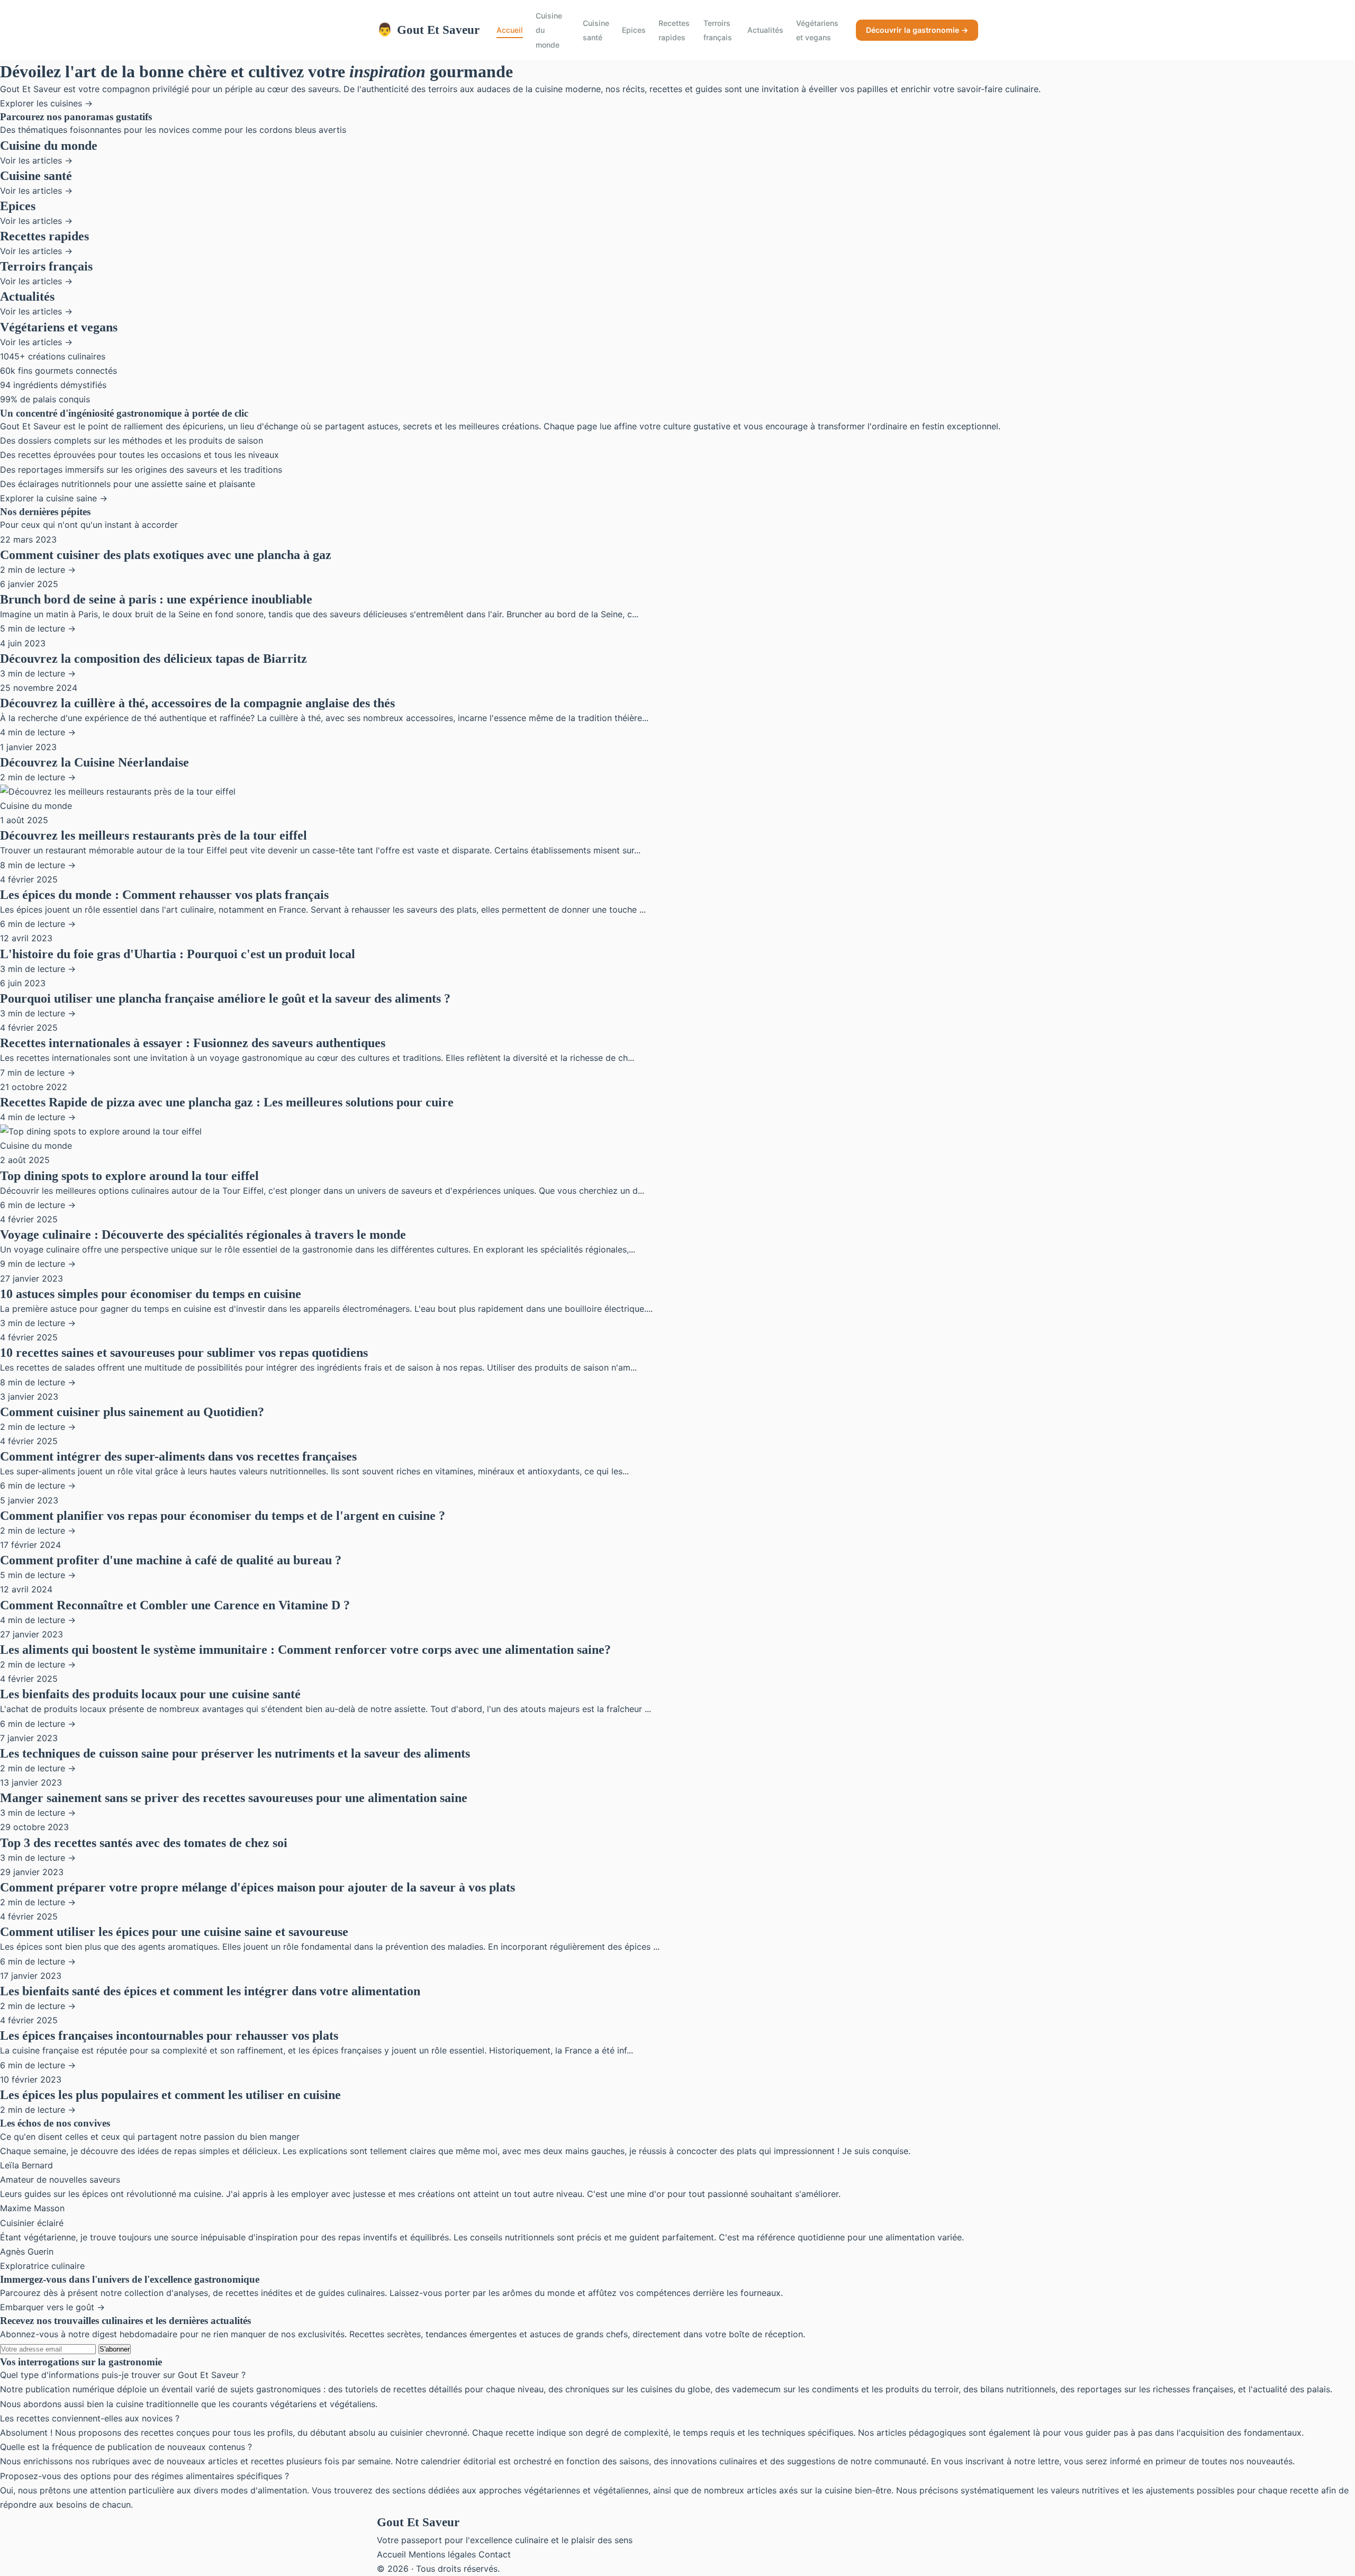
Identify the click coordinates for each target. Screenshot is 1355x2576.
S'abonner (115, 2349)
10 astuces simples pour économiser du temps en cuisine (151, 1294)
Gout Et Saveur (428, 30)
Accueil (510, 30)
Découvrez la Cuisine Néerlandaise (94, 762)
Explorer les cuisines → (46, 103)
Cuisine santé (596, 30)
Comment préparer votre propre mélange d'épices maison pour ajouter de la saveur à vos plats (258, 1887)
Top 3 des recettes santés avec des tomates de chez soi (144, 1843)
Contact (495, 2554)
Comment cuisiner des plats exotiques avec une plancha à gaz (166, 555)
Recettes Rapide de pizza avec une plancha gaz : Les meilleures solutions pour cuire (227, 1102)
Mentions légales (442, 2554)
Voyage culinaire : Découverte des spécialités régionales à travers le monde (203, 1235)
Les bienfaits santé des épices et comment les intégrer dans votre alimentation (210, 1991)
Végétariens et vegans (817, 30)
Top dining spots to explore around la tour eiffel (129, 1176)
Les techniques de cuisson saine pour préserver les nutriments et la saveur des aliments (235, 1753)
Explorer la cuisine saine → (54, 498)
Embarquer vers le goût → (52, 2307)
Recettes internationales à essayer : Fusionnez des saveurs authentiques (193, 1043)
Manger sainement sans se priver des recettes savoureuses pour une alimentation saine (234, 1798)
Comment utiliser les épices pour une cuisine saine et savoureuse (174, 1932)
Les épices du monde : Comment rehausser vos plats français (164, 895)
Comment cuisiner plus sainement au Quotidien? (132, 1412)
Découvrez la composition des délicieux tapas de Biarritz (153, 659)
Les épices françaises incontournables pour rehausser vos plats (169, 2035)
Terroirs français (718, 30)
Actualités (765, 30)
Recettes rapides (674, 30)
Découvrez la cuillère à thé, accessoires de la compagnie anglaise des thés (197, 703)
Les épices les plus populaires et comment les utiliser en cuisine (170, 2095)
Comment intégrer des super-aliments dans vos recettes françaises (178, 1456)
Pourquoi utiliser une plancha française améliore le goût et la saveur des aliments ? (225, 998)
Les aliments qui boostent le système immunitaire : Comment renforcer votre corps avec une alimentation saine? (305, 1650)
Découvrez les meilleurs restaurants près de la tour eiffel (153, 835)
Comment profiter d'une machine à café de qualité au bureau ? (171, 1560)
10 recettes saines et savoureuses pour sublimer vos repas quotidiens (184, 1353)
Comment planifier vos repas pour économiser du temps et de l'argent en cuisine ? (223, 1516)
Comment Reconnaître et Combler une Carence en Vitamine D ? (175, 1605)
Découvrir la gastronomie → (917, 30)
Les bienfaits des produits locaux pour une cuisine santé (150, 1694)
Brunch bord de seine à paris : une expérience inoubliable (156, 599)
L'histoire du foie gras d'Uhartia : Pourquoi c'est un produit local (178, 954)
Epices (634, 30)
